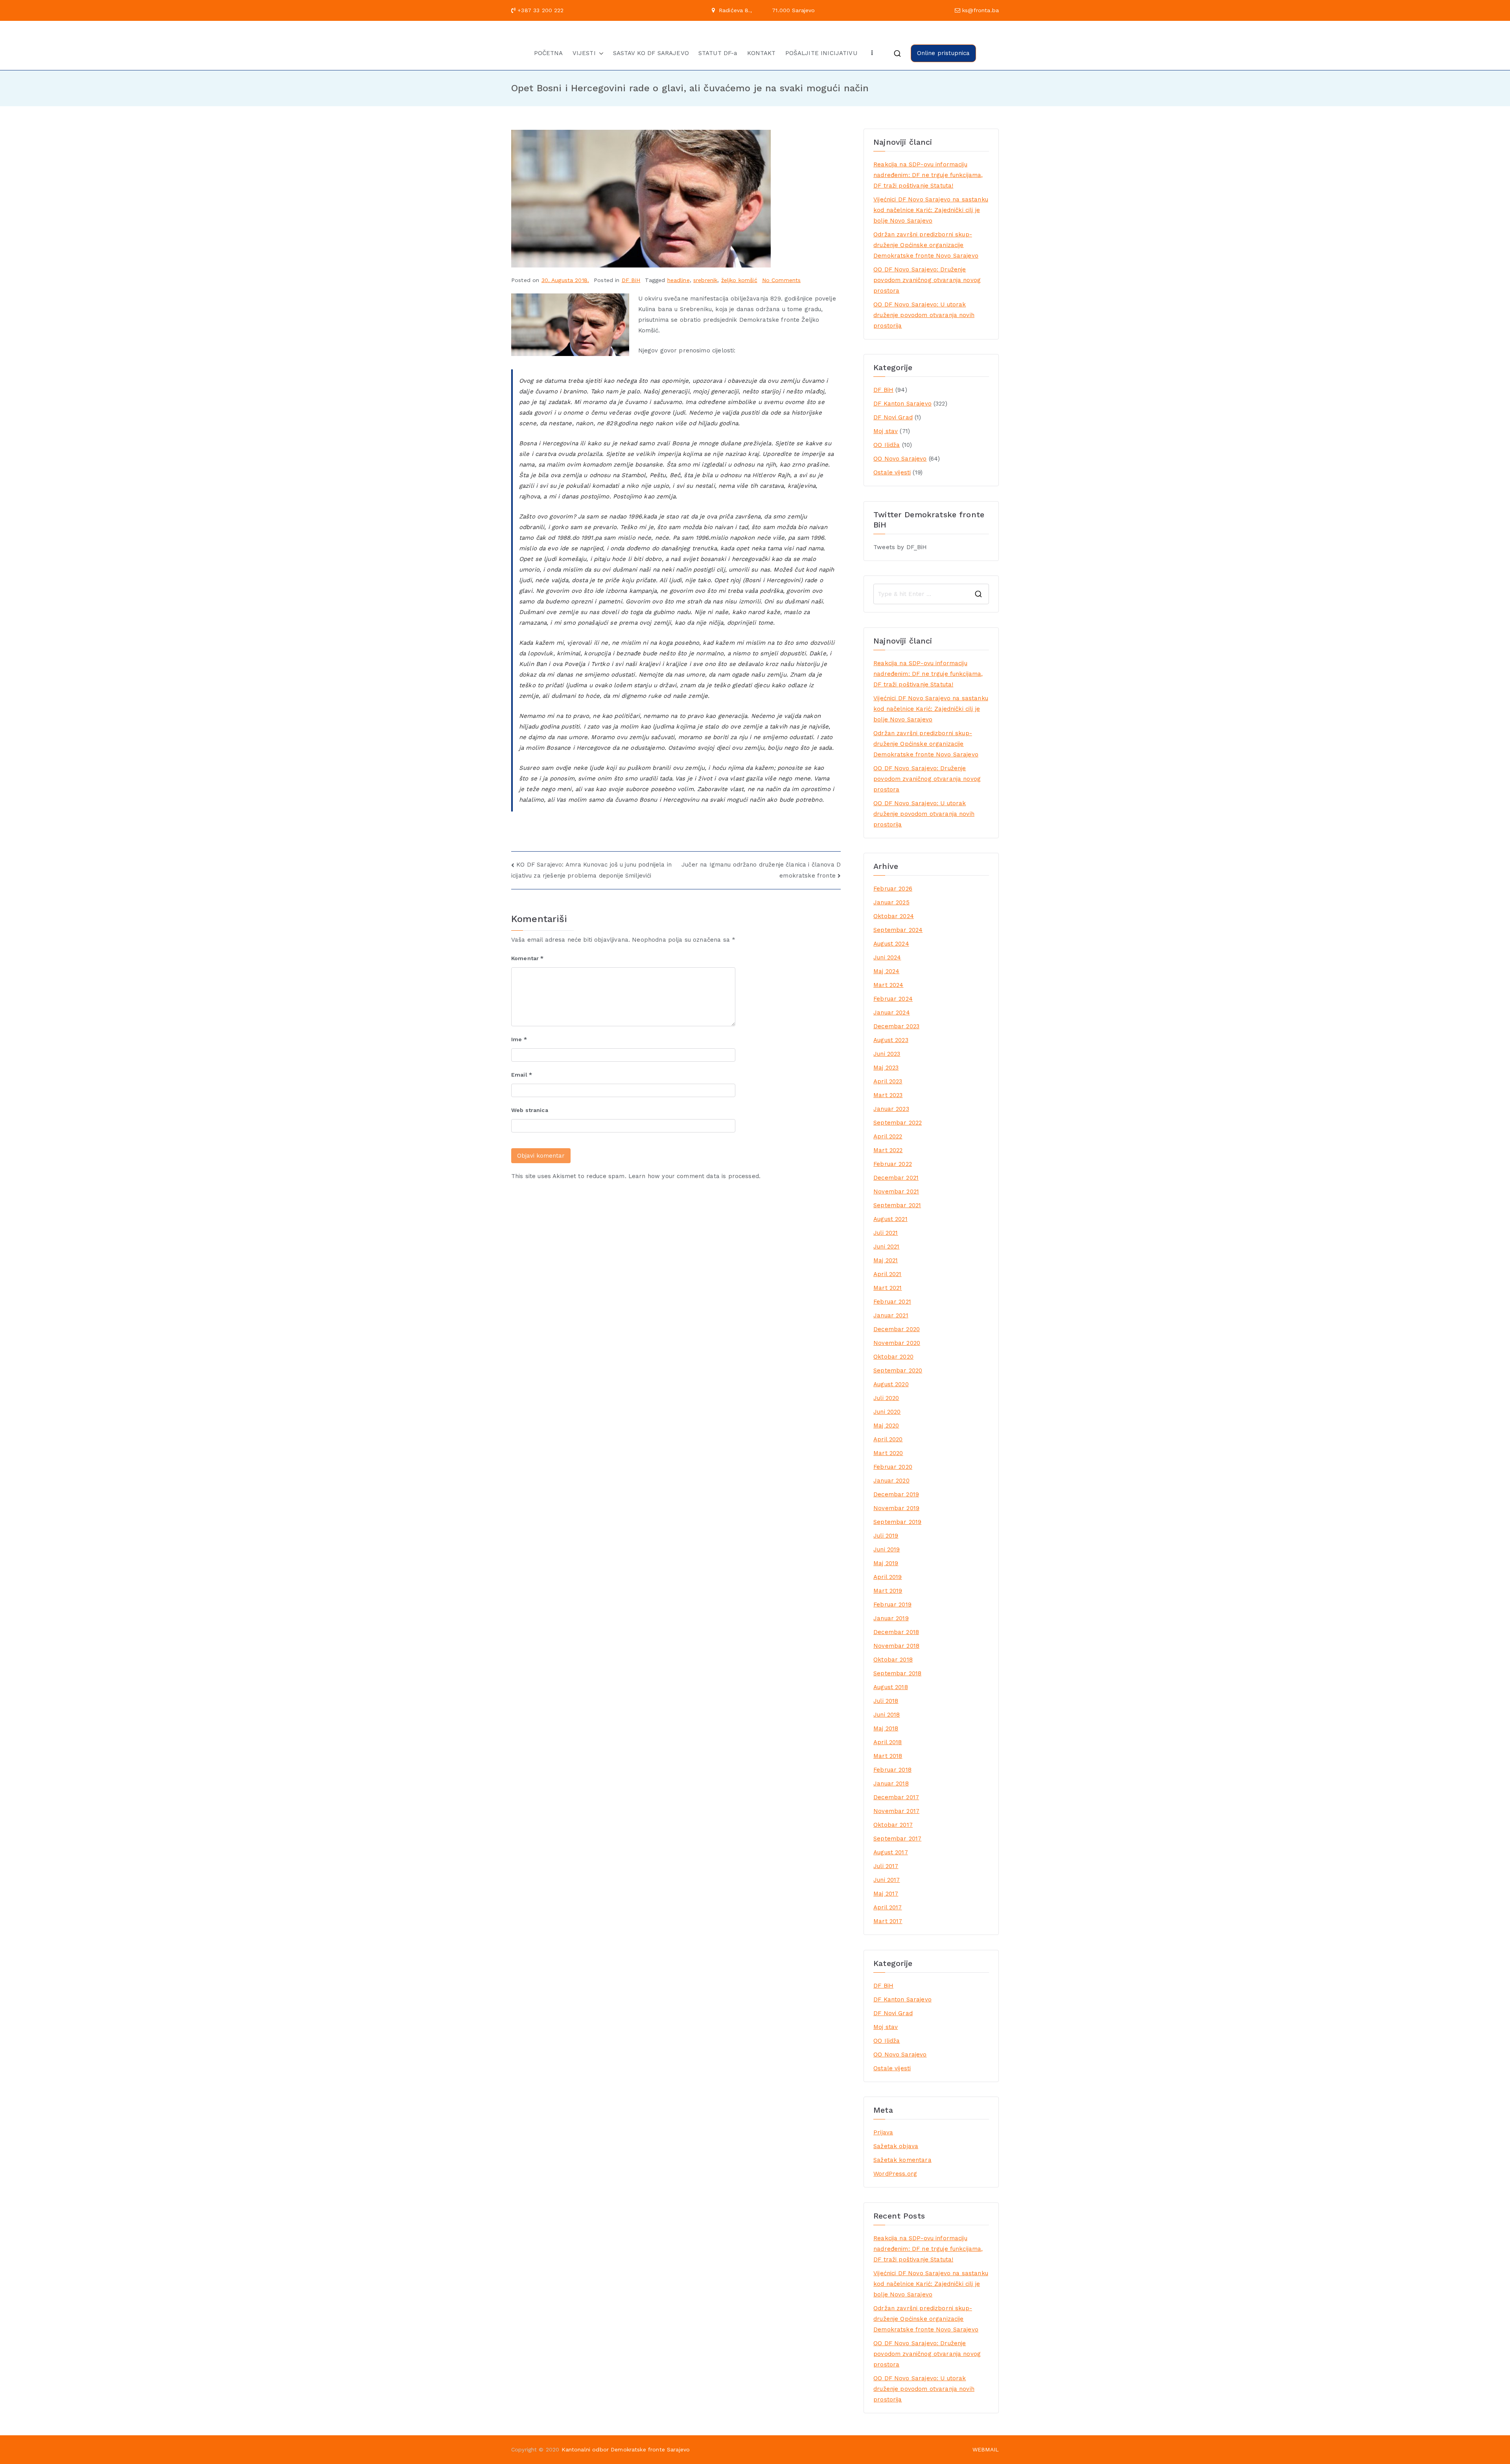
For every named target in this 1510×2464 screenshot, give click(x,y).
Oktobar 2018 (893, 1660)
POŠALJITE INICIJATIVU (821, 53)
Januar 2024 (892, 1013)
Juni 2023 (887, 1054)
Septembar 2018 (897, 1673)
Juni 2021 (886, 1247)
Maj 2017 (886, 1894)
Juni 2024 (887, 957)
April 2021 (888, 1274)
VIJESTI (584, 53)
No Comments (782, 280)
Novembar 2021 (896, 1191)
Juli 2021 (886, 1233)
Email (522, 1075)
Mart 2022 (888, 1150)
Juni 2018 (887, 1715)
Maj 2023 (886, 1068)
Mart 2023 (888, 1095)
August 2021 (890, 1219)
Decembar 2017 (896, 1797)
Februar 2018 (892, 1770)
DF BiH (631, 280)
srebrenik (705, 280)
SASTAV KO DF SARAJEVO (651, 53)
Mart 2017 (888, 1921)
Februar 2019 (892, 1605)
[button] (600, 53)
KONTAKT (761, 53)
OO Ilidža (887, 445)
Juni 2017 (887, 1880)
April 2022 (888, 1136)
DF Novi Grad (893, 417)
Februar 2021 (892, 1302)
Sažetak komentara (902, 2160)
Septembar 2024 (898, 930)
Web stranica (530, 1110)
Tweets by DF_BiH (900, 547)
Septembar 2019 (897, 1522)
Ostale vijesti (892, 472)
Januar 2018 (891, 1783)
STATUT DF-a (718, 53)
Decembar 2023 (896, 1026)
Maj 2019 (886, 1563)
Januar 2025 (891, 902)
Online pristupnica (944, 53)
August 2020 (891, 1384)
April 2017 (888, 1907)
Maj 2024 (886, 971)
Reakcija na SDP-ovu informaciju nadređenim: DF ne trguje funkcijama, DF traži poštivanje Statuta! (928, 175)
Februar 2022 (893, 1164)
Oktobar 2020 (893, 1357)
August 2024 (891, 944)
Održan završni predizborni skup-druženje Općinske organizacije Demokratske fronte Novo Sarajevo (926, 245)
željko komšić (739, 280)
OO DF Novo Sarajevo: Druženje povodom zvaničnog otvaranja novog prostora (927, 280)
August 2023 (891, 1040)
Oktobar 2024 (894, 916)
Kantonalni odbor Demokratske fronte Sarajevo (626, 2449)
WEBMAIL (986, 2449)
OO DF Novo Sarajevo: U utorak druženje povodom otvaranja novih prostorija (924, 315)
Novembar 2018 (896, 1646)
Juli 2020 (886, 1398)
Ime (519, 1039)
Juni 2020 (887, 1412)
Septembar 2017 (897, 1839)
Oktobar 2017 (893, 1825)
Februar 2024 (893, 999)
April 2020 (888, 1439)
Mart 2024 (888, 985)
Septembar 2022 (898, 1123)
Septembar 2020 (898, 1370)
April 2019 (888, 1577)
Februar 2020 (893, 1467)
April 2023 (888, 1081)
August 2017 (891, 1852)
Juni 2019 (887, 1549)
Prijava (883, 2132)
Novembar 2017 (896, 1811)
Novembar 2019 (896, 1508)
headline (679, 280)
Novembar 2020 (897, 1343)
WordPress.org (895, 2174)
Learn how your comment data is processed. (694, 1176)
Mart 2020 (888, 1453)
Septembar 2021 (897, 1205)
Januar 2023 (891, 1109)
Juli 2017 (886, 1866)
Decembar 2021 (896, 1178)
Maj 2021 (886, 1260)
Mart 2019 (888, 1591)
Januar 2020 (891, 1481)
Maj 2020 (886, 1426)
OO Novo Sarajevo (900, 459)
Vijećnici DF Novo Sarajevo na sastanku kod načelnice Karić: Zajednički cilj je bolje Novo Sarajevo (931, 210)
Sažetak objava (896, 2146)
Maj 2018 (886, 1728)
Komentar (528, 958)
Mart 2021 (888, 1288)
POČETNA (549, 53)
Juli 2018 (886, 1701)
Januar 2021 (891, 1315)
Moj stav (886, 431)
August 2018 (891, 1687)
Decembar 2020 (897, 1329)
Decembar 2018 (896, 1632)
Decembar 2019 (896, 1494)
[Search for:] (931, 594)
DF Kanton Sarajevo (902, 404)
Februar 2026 (893, 889)
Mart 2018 (888, 1756)
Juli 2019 (886, 1536)
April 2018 (888, 1742)
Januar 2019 (891, 1618)
